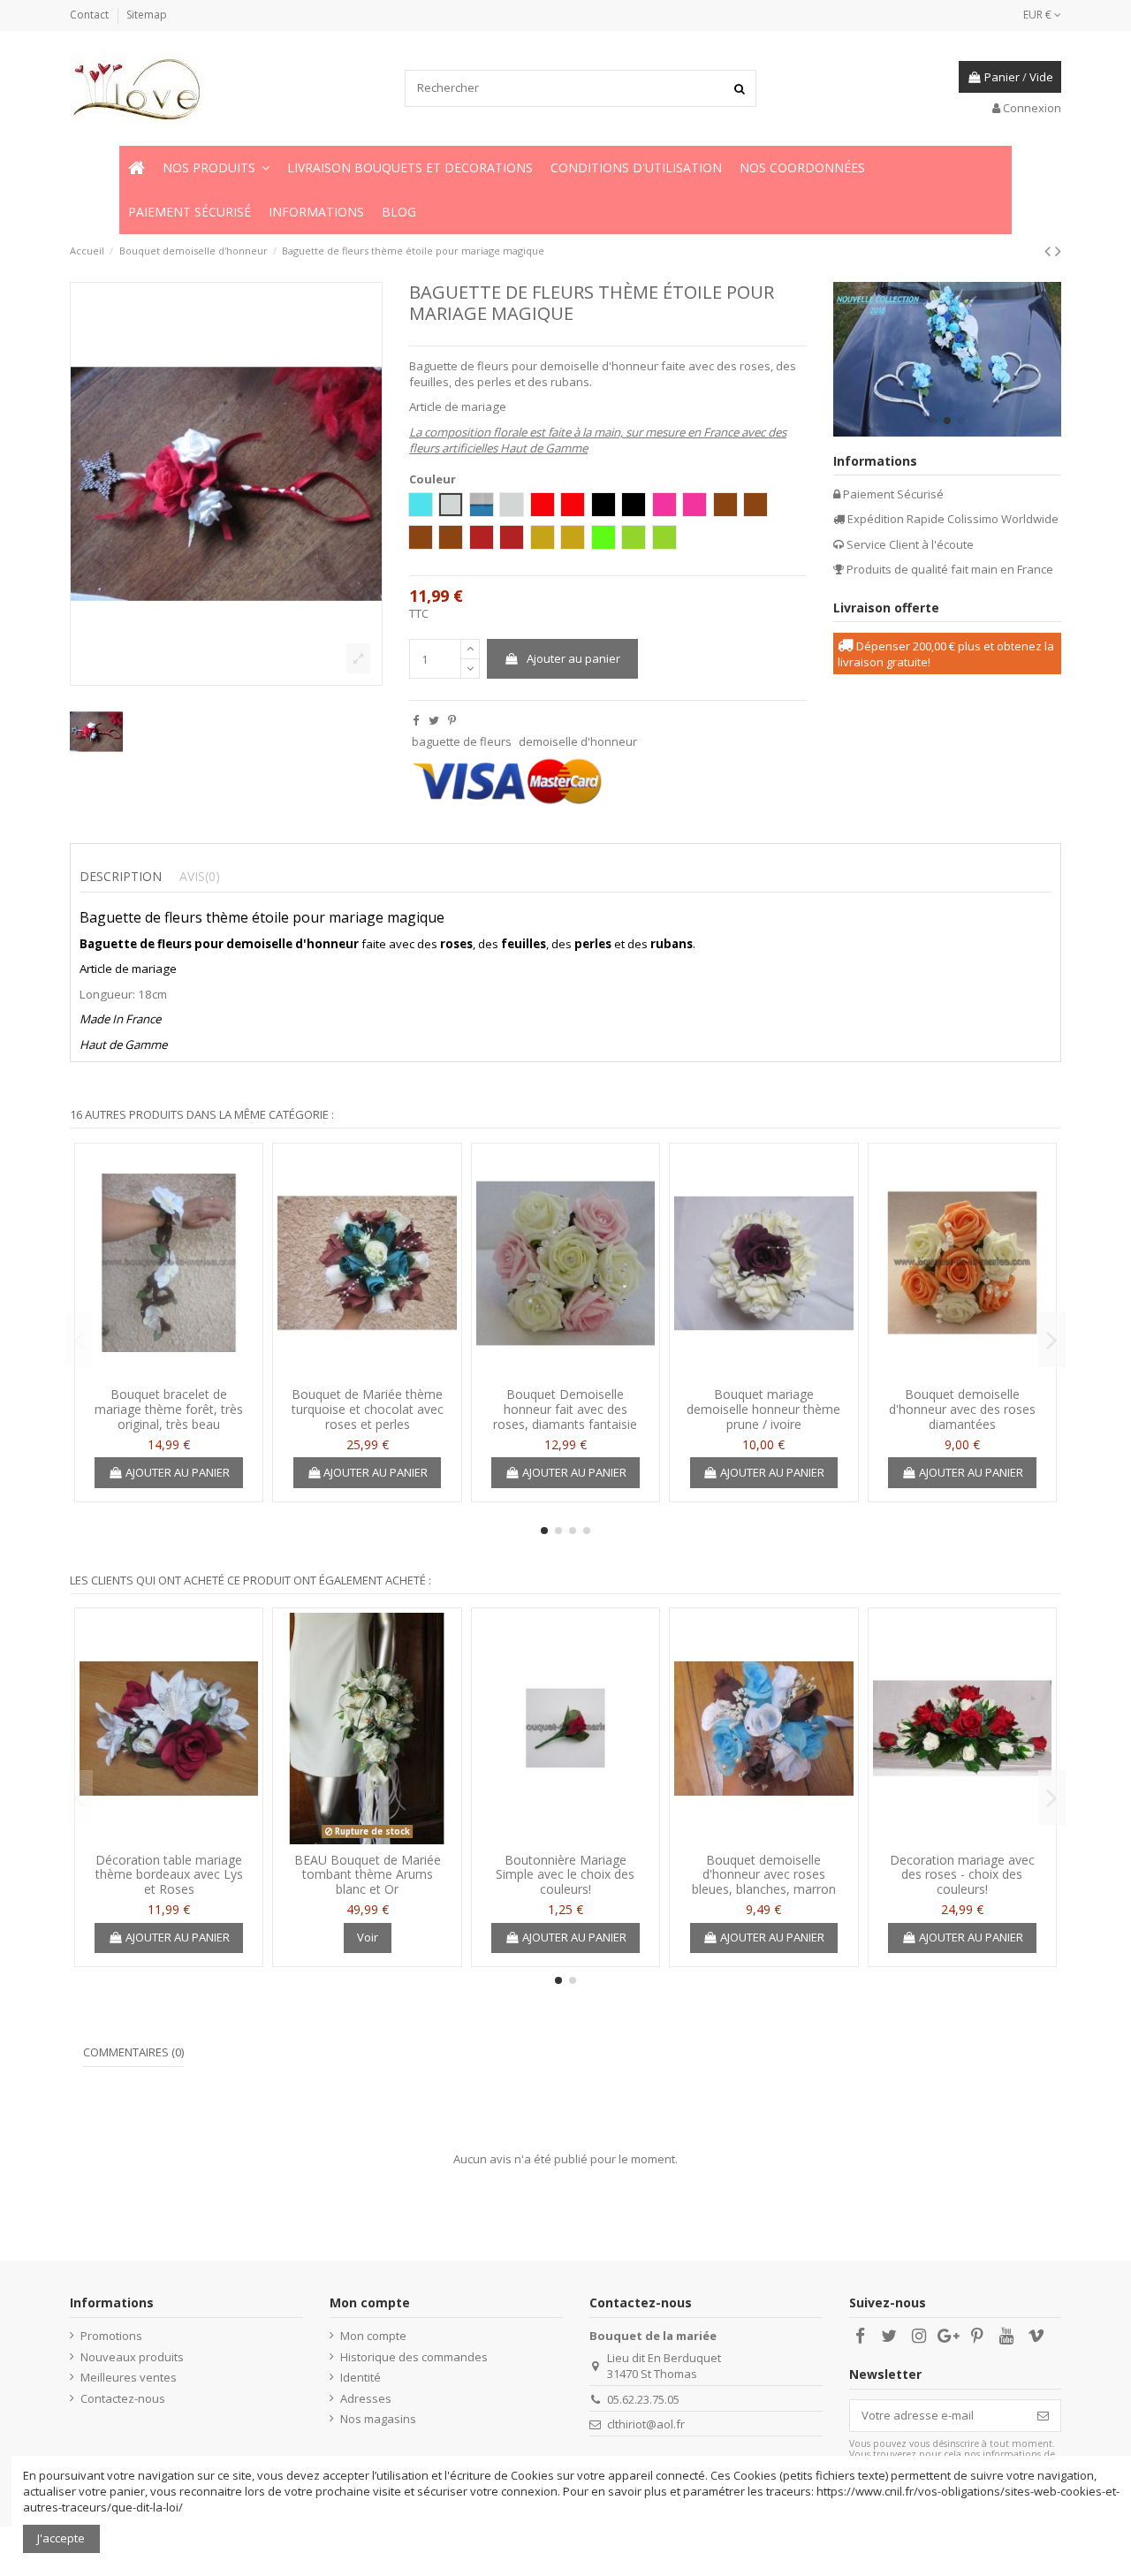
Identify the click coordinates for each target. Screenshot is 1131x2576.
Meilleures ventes (129, 2377)
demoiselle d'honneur (578, 741)
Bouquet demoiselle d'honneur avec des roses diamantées (962, 1409)
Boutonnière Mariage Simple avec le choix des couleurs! (565, 1875)
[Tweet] (434, 720)
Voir (368, 1937)
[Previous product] (1050, 251)
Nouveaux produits (132, 2357)
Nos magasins (378, 2419)
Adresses (366, 2398)
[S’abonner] (1043, 2416)
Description (121, 877)
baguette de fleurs (462, 741)
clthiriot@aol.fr (646, 2424)
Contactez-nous (123, 2398)
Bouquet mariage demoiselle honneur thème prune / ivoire (763, 1409)
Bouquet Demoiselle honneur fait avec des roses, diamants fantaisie (565, 1409)
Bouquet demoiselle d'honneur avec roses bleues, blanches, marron (764, 1875)
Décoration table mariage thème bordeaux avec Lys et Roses (169, 1875)
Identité (361, 2377)
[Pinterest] (452, 720)
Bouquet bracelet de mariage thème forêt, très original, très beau (169, 1409)
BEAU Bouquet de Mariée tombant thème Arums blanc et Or (368, 1875)
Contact (91, 15)
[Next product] (1058, 251)
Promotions (111, 2336)
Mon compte (373, 2336)
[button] (216, 168)
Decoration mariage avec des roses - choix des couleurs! (962, 1875)
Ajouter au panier (573, 658)
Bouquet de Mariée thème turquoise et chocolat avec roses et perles (368, 1409)
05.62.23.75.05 (643, 2399)
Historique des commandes (414, 2357)
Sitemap (147, 15)
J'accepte (61, 2538)
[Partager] (416, 720)
